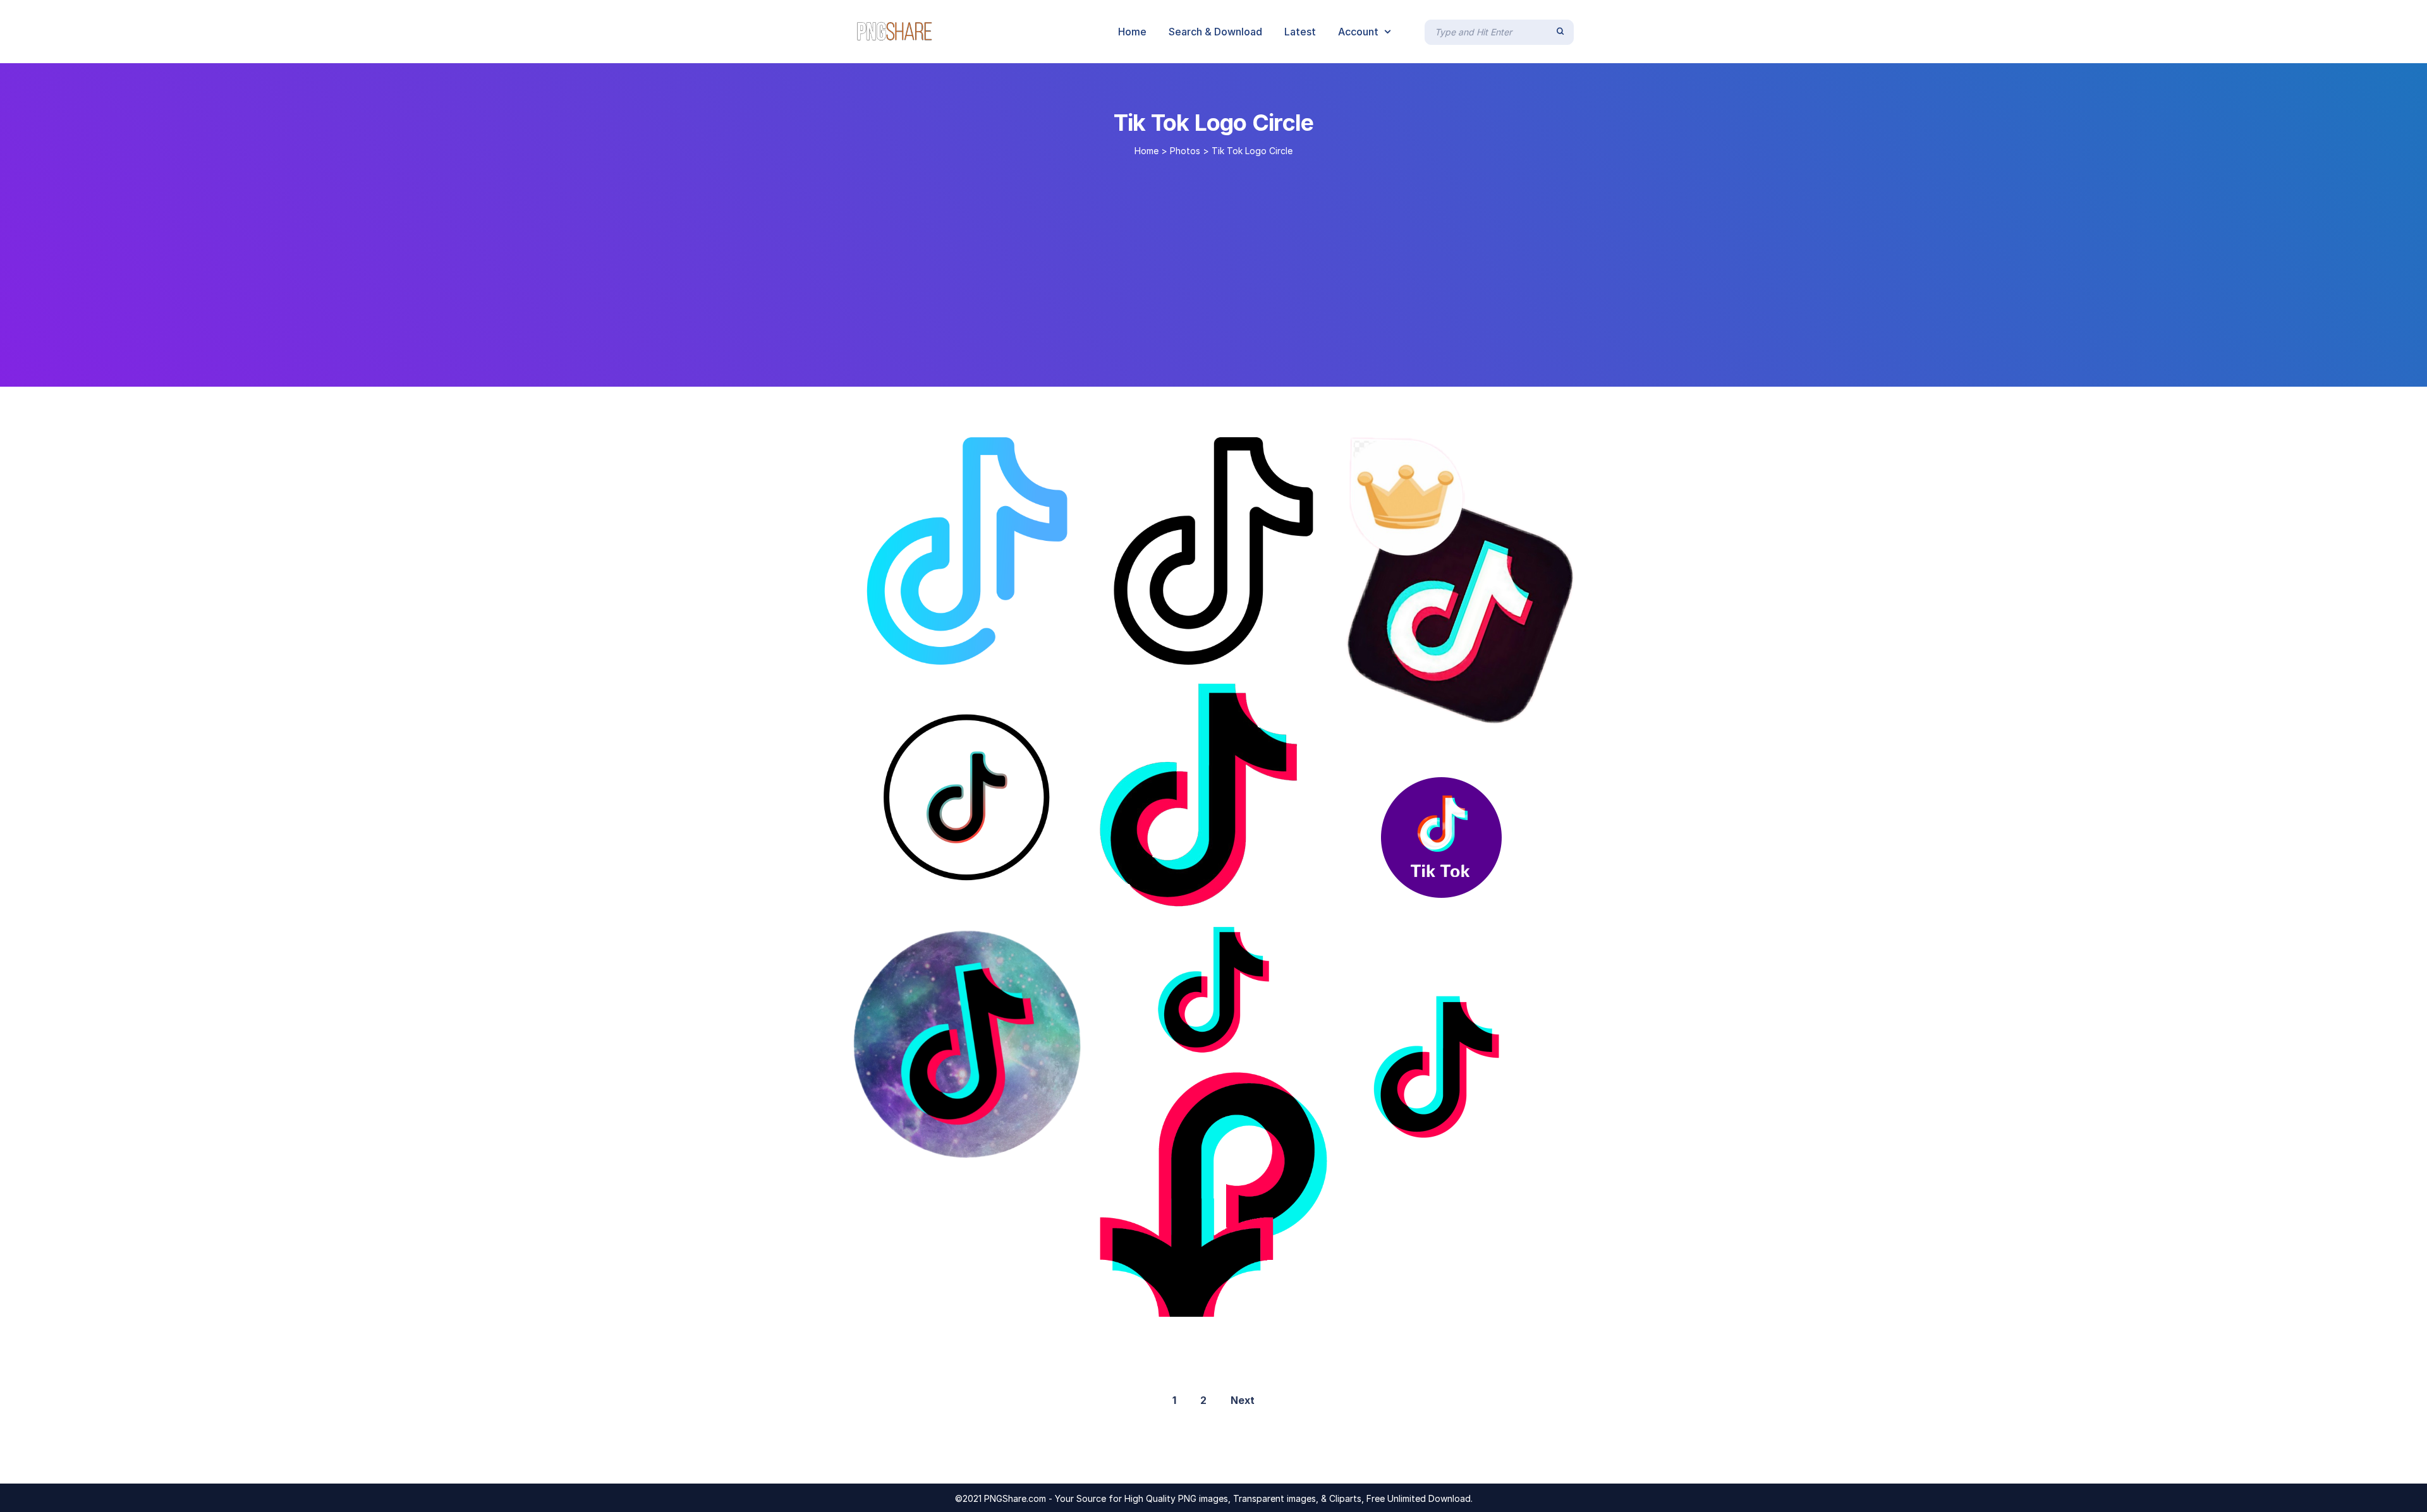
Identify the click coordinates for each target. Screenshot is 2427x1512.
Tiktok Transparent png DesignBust (950, 651)
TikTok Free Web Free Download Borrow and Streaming (1246, 1041)
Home (1147, 151)
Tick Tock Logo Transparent (1432, 919)
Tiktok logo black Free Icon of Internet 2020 (979, 898)
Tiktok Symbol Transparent (1423, 710)
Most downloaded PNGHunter (1430, 1170)
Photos (1185, 151)
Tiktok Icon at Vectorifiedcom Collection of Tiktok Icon (1244, 1303)
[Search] (1560, 32)
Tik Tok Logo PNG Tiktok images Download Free (1249, 893)
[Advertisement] (1213, 267)
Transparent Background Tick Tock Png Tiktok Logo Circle (1014, 1145)
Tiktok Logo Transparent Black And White (1219, 651)
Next (1243, 1400)
